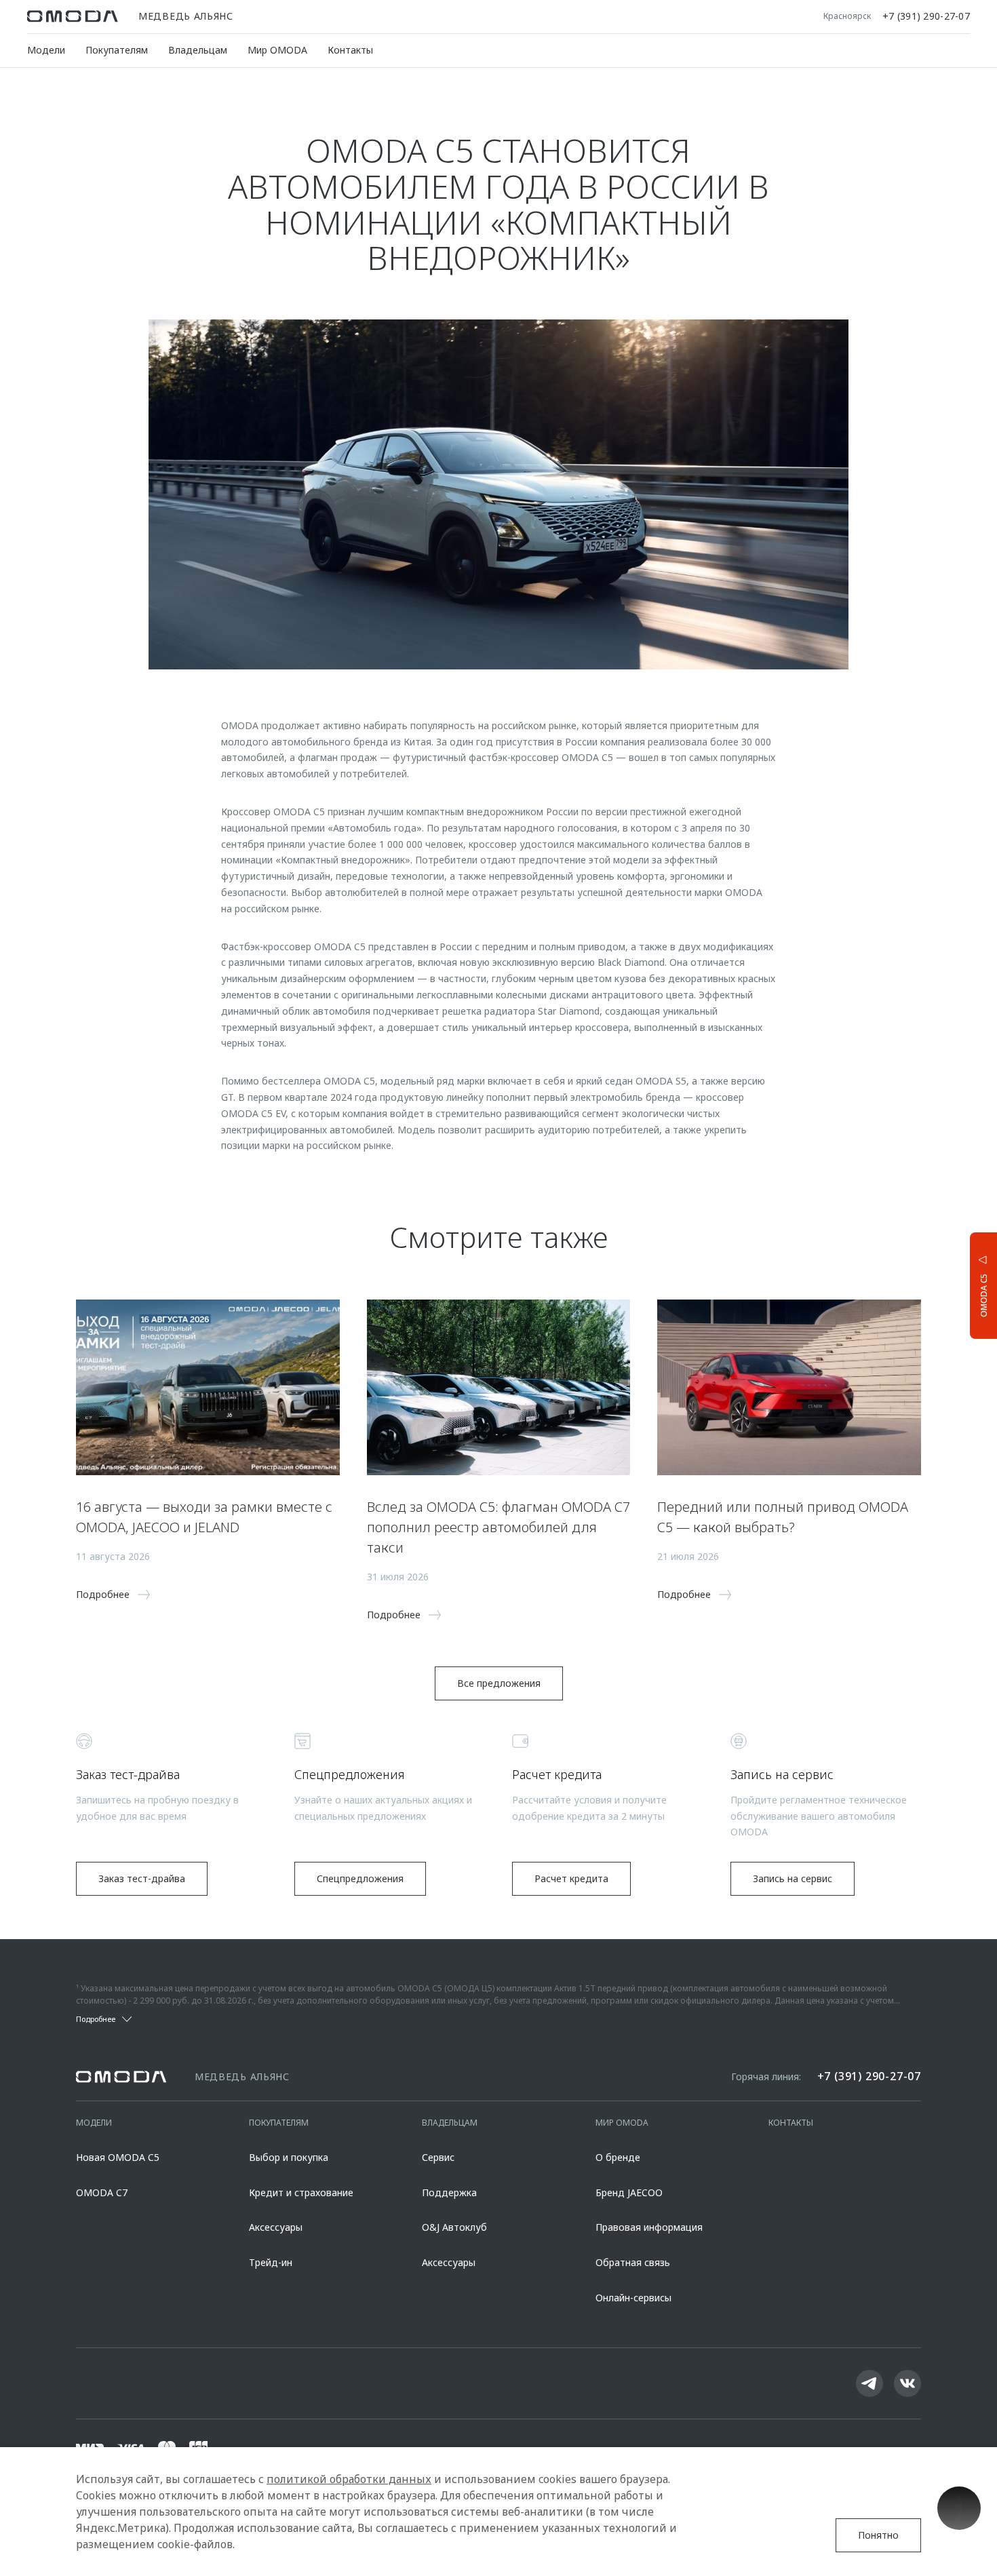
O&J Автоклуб (454, 2227)
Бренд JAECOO (629, 2192)
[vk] (907, 2383)
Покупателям (117, 50)
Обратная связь (633, 2262)
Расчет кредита (571, 1878)
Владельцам (198, 50)
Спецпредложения (360, 1878)
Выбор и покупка (289, 2157)
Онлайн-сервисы (633, 2298)
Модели (46, 50)
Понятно (878, 2535)
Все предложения (499, 1683)
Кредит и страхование (301, 2192)
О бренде (618, 2157)
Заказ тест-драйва (142, 1878)
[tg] (869, 2383)
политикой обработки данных (349, 2479)
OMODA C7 (102, 2192)
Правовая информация (649, 2227)
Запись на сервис (793, 1878)
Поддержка (449, 2192)
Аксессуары (276, 2227)
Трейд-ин (271, 2262)
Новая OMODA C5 (118, 2157)
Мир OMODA (277, 50)
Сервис (438, 2157)
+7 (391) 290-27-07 (926, 16)
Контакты (350, 50)
